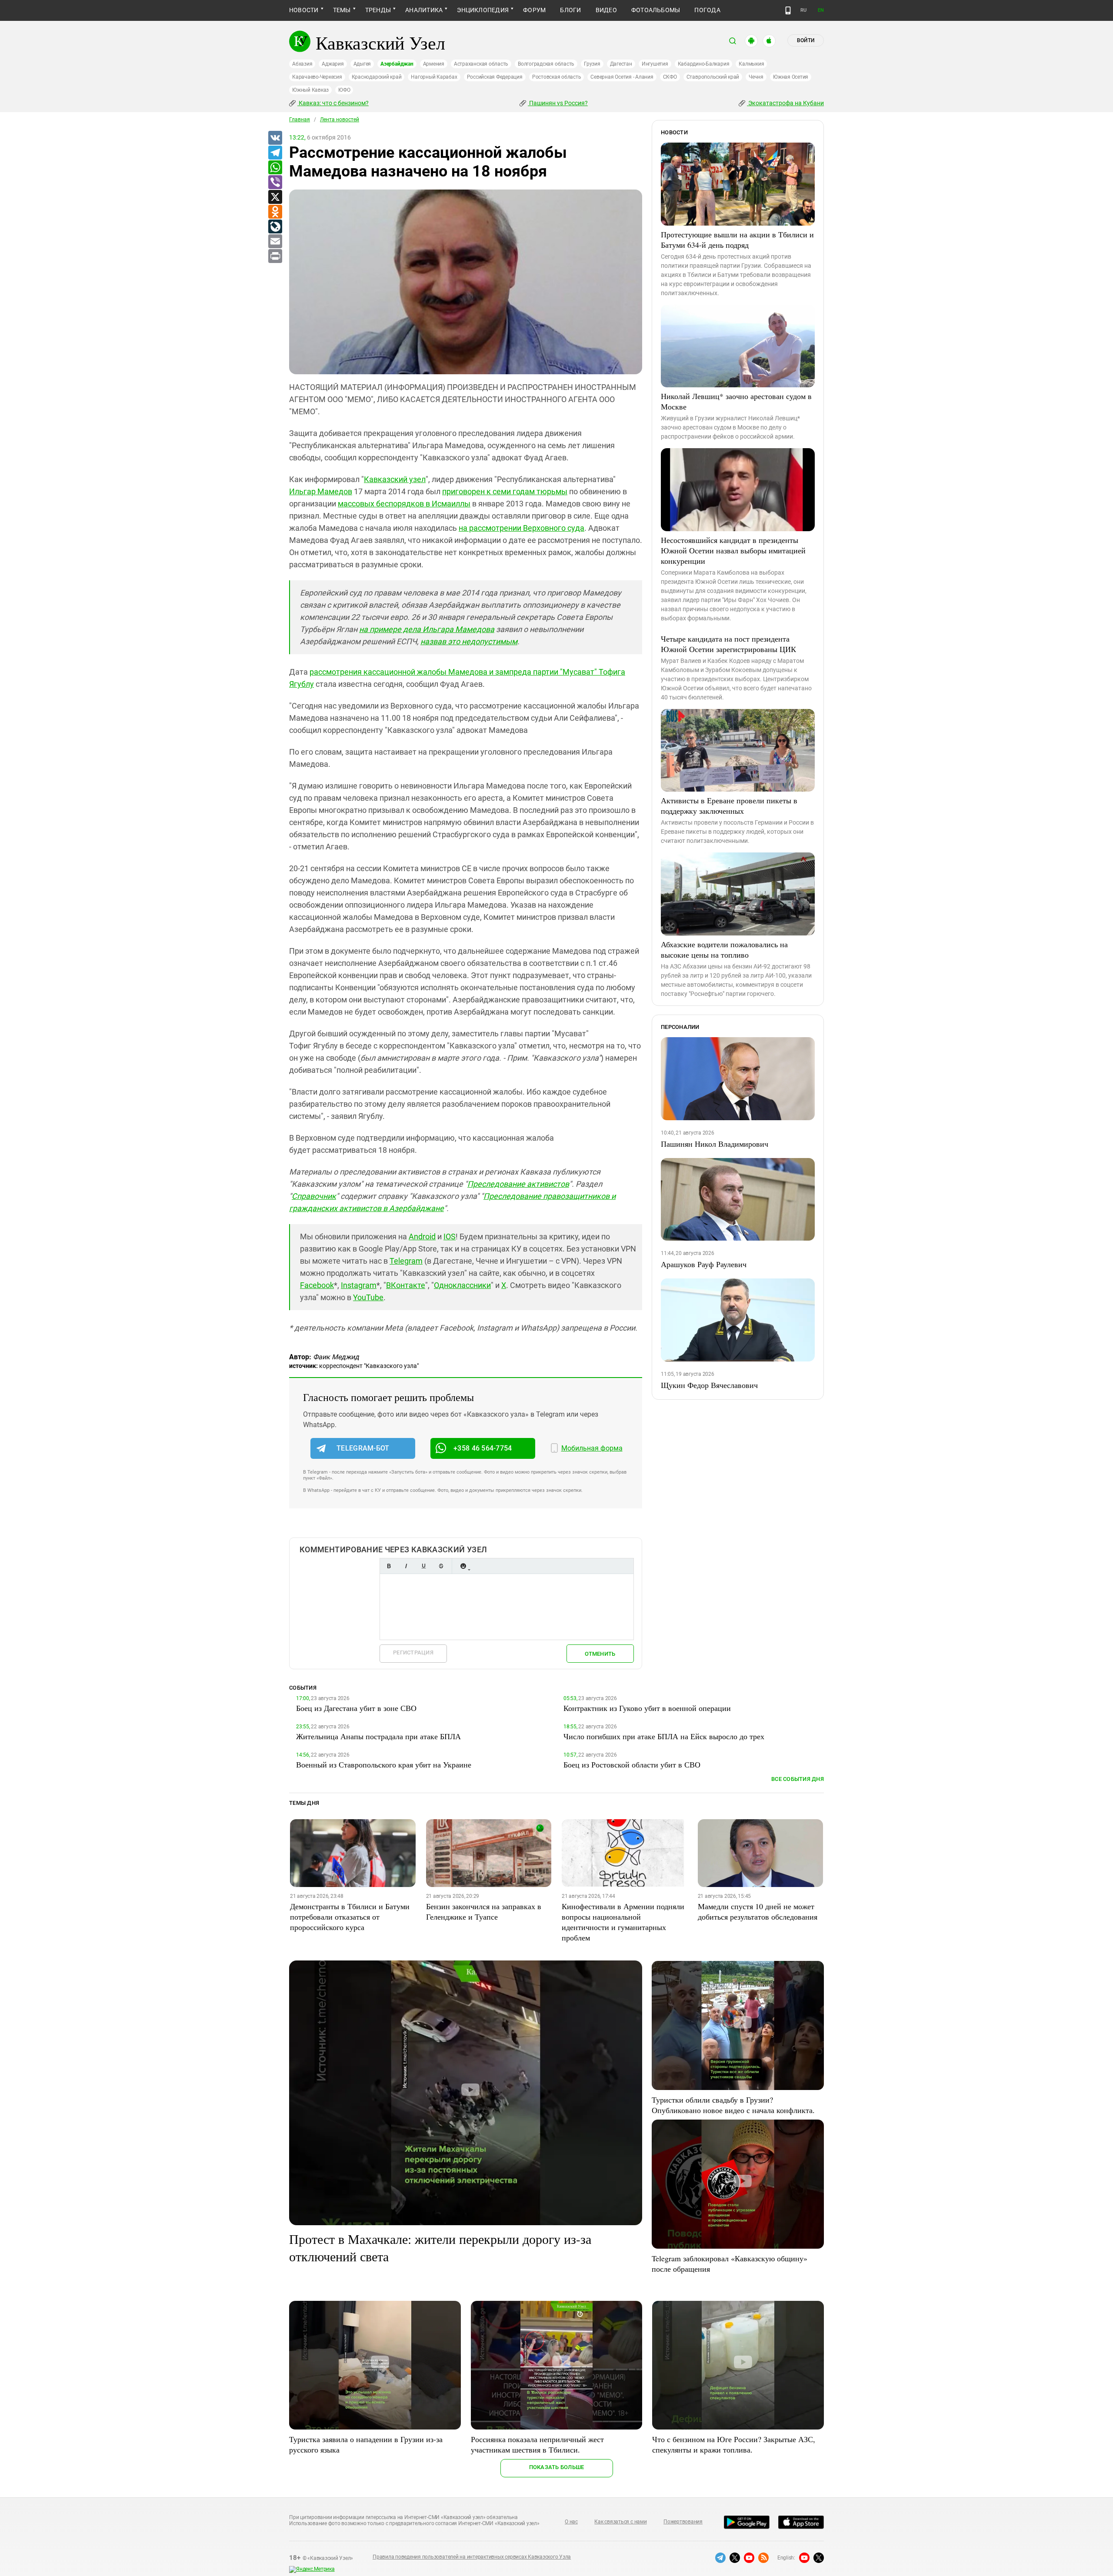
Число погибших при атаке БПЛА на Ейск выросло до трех (664, 1736)
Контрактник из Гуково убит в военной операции (647, 1708)
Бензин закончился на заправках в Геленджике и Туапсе (484, 1911)
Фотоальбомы (656, 10)
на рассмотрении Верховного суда (522, 528)
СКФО (670, 77)
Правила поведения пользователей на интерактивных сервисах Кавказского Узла (472, 2557)
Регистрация (413, 1652)
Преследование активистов (518, 1184)
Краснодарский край (377, 77)
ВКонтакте (406, 1285)
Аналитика (424, 10)
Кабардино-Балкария (704, 64)
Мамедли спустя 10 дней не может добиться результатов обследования (758, 1911)
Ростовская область (557, 77)
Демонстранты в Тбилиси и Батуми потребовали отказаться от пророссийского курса (350, 1917)
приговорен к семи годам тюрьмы (505, 491)
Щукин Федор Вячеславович (709, 1385)
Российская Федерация (495, 77)
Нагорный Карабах (434, 77)
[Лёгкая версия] (788, 10)
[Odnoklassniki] (275, 212)
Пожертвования (683, 2522)
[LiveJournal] (275, 227)
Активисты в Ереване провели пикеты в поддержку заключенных (729, 805)
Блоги (570, 10)
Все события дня (798, 1779)
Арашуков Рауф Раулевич (704, 1264)
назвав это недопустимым (469, 641)
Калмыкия (751, 64)
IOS (450, 1236)
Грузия (592, 64)
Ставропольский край (713, 77)
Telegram (406, 1261)
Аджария (333, 64)
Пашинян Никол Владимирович (715, 1144)
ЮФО (344, 90)
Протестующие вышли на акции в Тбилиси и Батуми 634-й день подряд (737, 240)
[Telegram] (275, 153)
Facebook (317, 1285)
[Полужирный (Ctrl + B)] (389, 1566)
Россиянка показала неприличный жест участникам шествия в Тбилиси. (537, 2444)
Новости (304, 10)
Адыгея (362, 64)
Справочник (314, 1196)
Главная (300, 120)
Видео (606, 10)
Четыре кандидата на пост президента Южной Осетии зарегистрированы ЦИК (728, 644)
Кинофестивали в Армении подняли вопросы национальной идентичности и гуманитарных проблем (623, 1922)
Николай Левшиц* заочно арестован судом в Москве (736, 401)
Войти (806, 40)
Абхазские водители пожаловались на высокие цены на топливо (724, 949)
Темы (342, 10)
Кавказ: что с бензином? (333, 103)
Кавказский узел (395, 479)
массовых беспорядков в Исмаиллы (404, 504)
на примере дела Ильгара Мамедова (427, 629)
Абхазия (302, 64)
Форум (534, 10)
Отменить (600, 1654)
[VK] (275, 138)
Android (422, 1236)
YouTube (368, 1297)
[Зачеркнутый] (441, 1566)
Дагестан (621, 64)
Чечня (756, 77)
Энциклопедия (483, 10)
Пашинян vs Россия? (558, 103)
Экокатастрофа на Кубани (785, 103)
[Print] (275, 256)
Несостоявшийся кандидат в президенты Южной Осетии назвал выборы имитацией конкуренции (733, 550)
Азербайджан (397, 64)
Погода (707, 10)
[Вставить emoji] (463, 1566)
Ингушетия (655, 64)
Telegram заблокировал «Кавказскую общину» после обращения (730, 2263)
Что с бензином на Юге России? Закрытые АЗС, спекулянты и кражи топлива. (734, 2444)
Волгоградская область (546, 64)
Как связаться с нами (620, 2522)
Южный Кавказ (310, 90)
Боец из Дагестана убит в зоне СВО (356, 1708)
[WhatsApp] (275, 168)
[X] (275, 197)
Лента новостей (340, 120)
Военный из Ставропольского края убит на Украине (384, 1764)
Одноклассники (462, 1285)
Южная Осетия (791, 77)
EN (821, 10)
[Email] (275, 242)
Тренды (378, 10)
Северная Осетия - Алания (622, 77)
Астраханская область (481, 64)
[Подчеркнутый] (423, 1566)
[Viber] (275, 183)
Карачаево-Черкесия (317, 77)
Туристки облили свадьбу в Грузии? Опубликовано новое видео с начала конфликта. (733, 2105)
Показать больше (557, 2467)
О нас (571, 2522)
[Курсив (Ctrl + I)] (406, 1566)
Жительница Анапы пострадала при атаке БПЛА (378, 1736)
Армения (434, 64)
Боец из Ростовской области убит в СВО (632, 1764)
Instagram (359, 1285)
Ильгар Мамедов (321, 491)
